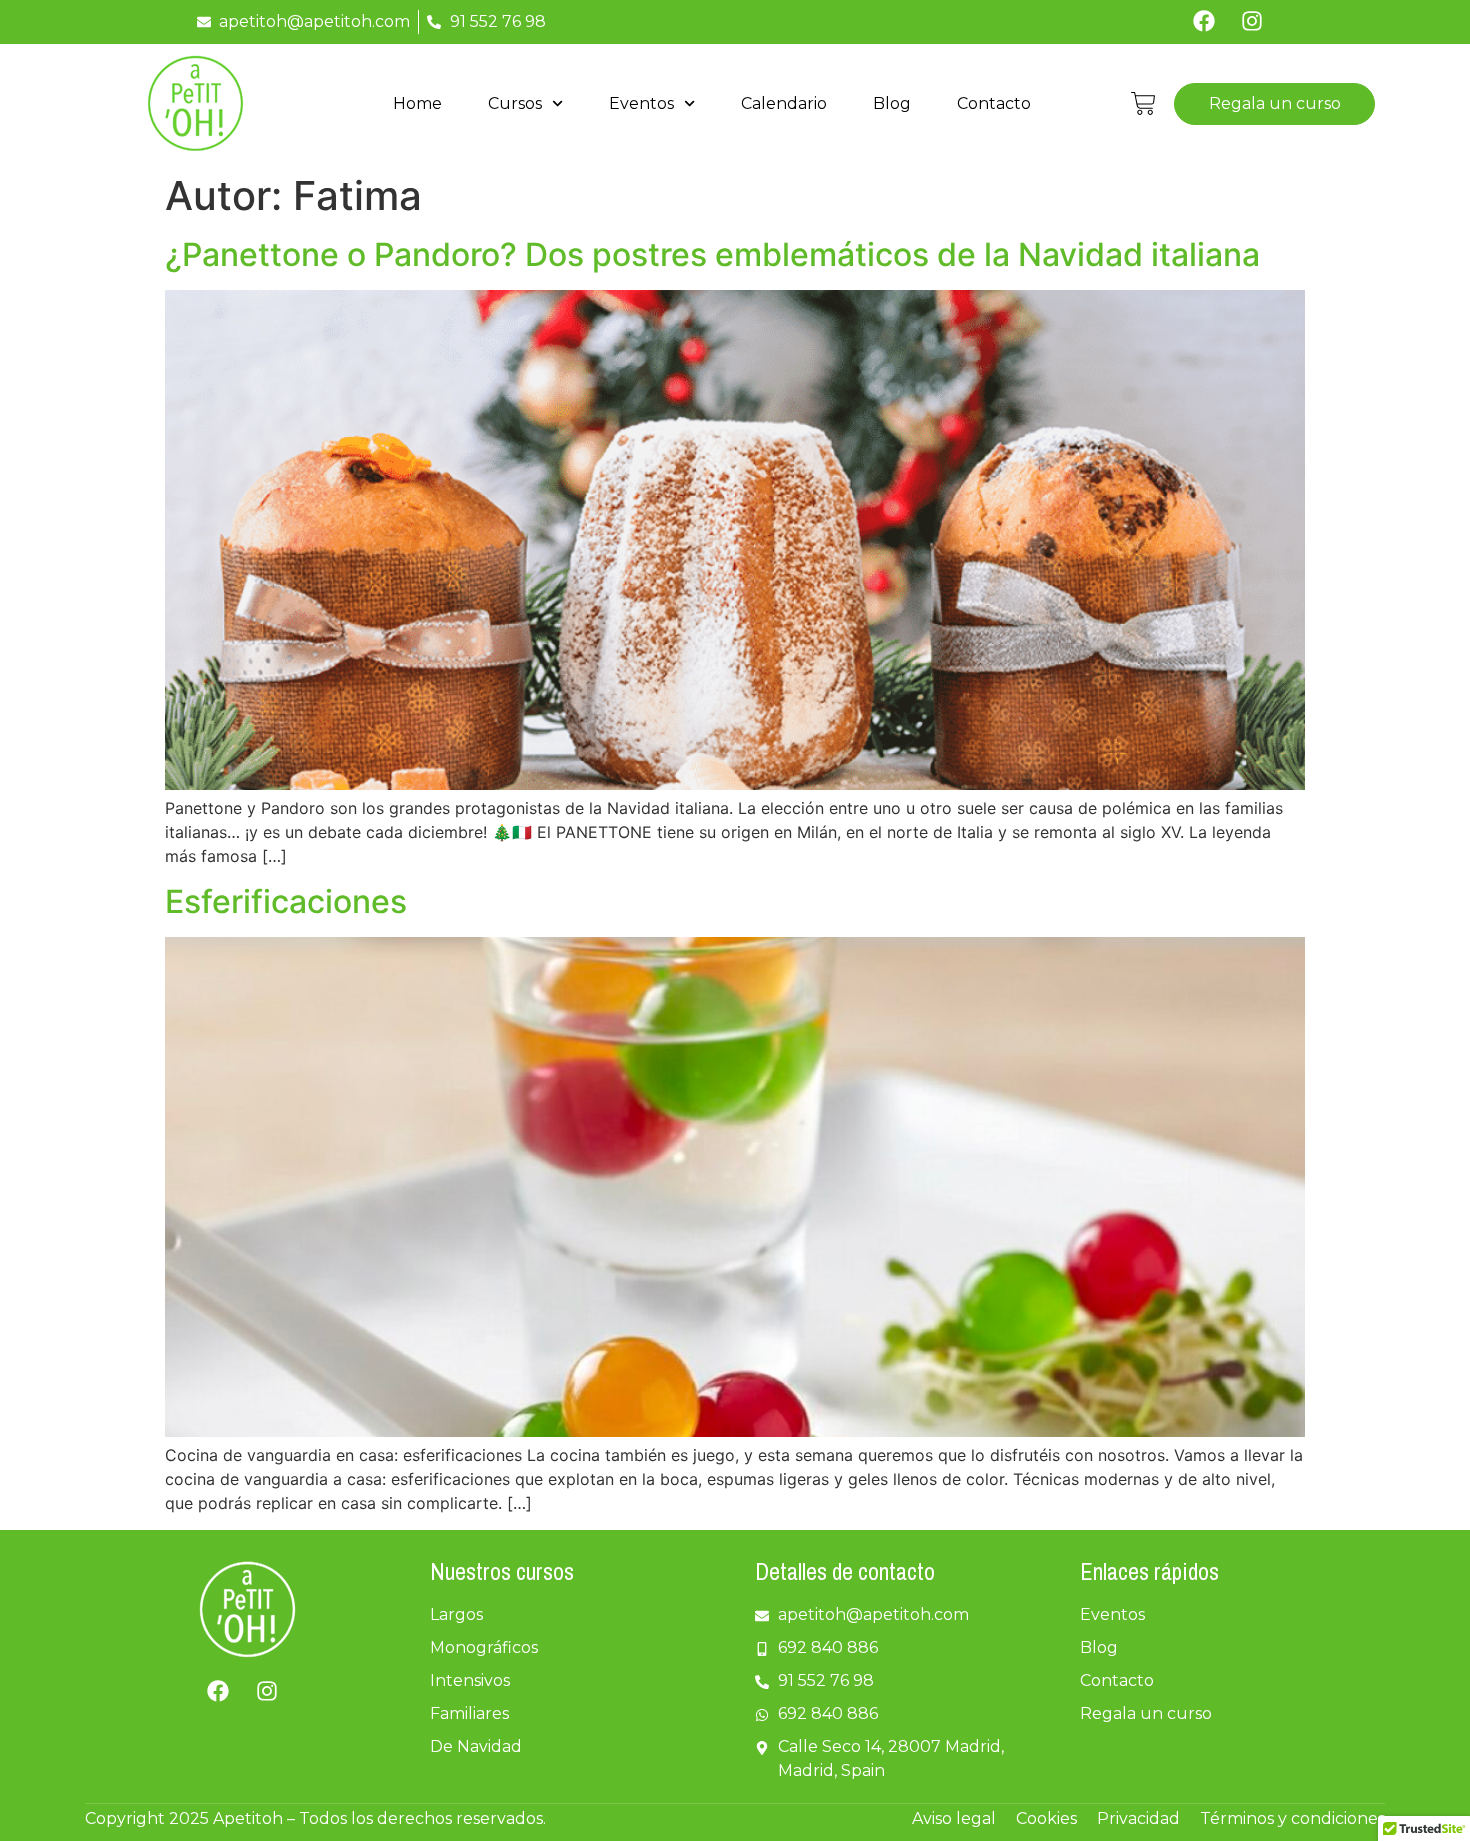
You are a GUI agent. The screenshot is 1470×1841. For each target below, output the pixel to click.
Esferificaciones (286, 901)
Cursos (515, 103)
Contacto (994, 103)
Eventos (641, 103)
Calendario (784, 103)
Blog (892, 103)
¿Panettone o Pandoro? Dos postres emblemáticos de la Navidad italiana (712, 254)
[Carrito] (1143, 103)
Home (417, 103)
